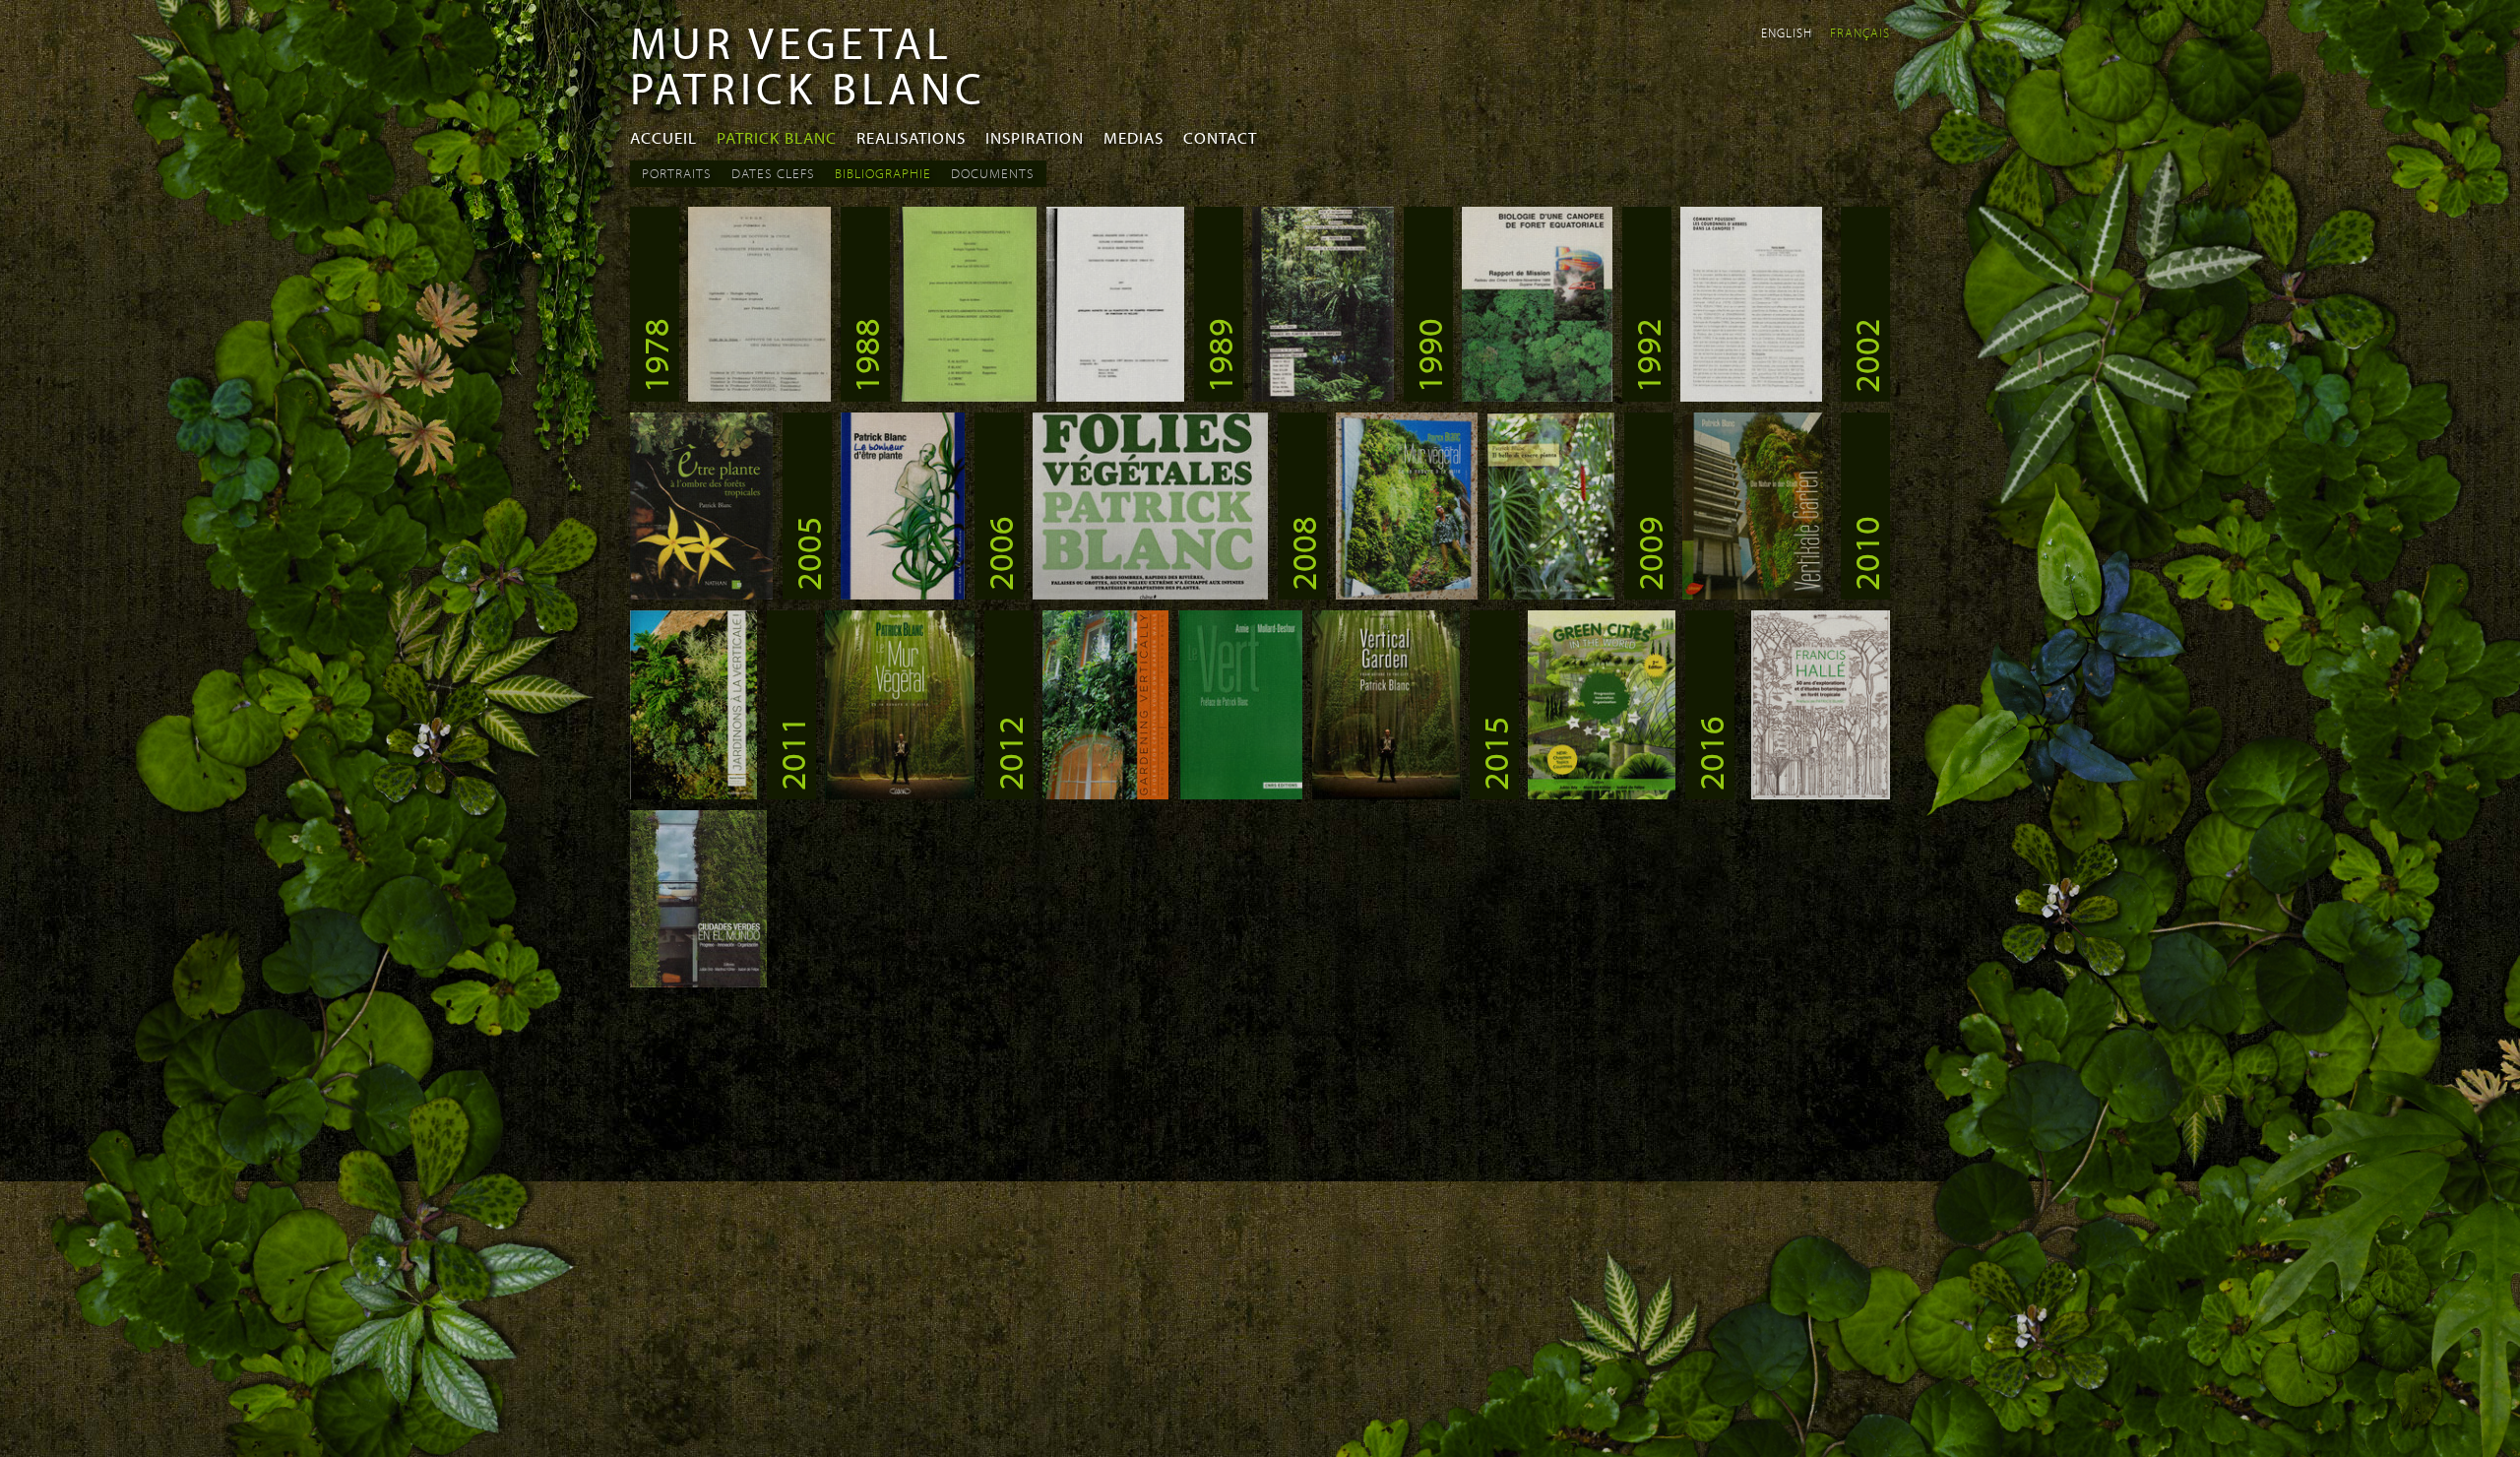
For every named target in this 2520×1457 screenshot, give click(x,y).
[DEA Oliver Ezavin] (1115, 396)
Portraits (677, 173)
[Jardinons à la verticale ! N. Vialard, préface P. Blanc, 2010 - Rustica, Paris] (693, 793)
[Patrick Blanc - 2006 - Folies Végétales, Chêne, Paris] (1150, 594)
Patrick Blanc (777, 137)
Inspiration (1035, 137)
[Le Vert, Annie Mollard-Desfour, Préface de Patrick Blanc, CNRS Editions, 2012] (1240, 793)
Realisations (911, 137)
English (1787, 32)
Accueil (663, 137)
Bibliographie (883, 173)
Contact (1220, 137)
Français (1860, 32)
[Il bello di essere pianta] (1551, 594)
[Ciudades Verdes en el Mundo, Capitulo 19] (698, 982)
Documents (993, 173)
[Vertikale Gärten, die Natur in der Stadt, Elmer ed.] (1753, 594)
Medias (1134, 137)
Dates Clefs (773, 173)
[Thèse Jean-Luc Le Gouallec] (968, 396)
